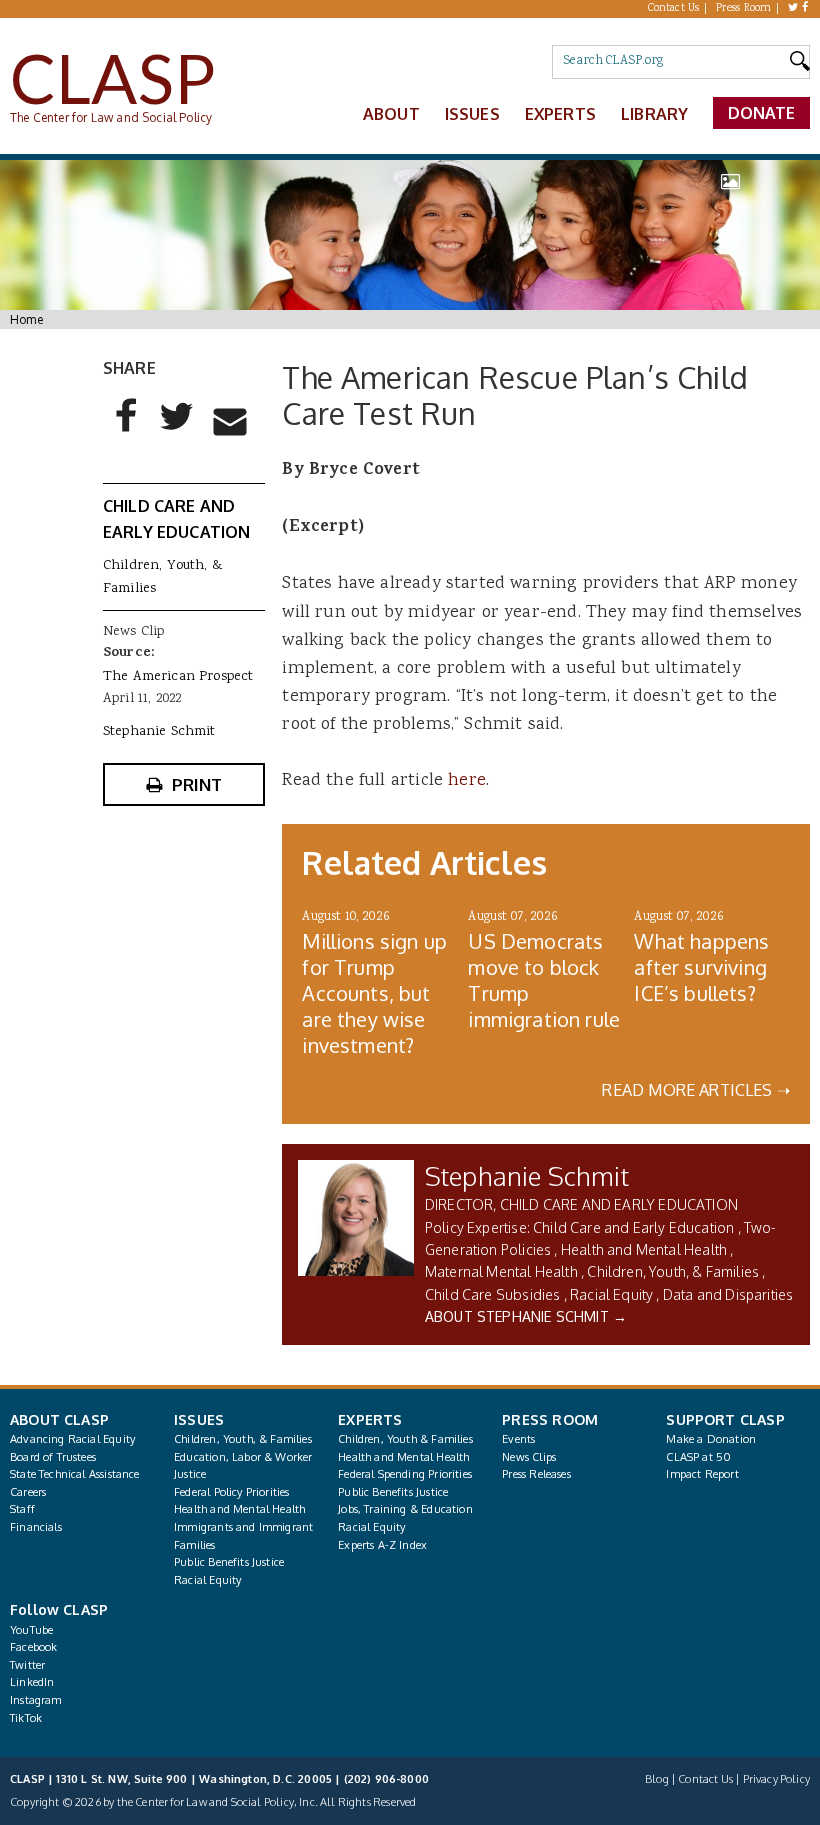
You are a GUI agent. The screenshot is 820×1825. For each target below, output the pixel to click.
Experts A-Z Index (382, 1545)
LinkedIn (32, 1682)
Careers (28, 1492)
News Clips (529, 1457)
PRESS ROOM (550, 1419)
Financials (36, 1527)
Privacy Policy (776, 1779)
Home (26, 319)
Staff (22, 1509)
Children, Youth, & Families (673, 1271)
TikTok (26, 1718)
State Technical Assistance (75, 1474)
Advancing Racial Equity (72, 1439)
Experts (560, 114)
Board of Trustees (53, 1457)
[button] (127, 432)
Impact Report (702, 1474)
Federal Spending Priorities (405, 1474)
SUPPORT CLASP (725, 1419)
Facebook (33, 1647)
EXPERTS (370, 1419)
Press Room (744, 9)
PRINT (197, 784)
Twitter (27, 1665)
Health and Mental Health (644, 1249)
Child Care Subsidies (493, 1294)
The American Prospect (178, 677)
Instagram (36, 1700)
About (391, 114)
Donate (762, 113)
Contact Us (674, 9)
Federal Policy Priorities (231, 1492)
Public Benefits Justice (229, 1562)
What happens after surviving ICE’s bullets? (701, 967)
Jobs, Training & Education (405, 1509)
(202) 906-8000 (386, 1779)
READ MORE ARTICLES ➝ (696, 1090)
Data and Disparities (728, 1294)
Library (654, 114)
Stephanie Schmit (527, 1175)
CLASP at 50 (698, 1457)
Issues (472, 114)
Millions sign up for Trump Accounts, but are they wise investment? (374, 993)
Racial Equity (611, 1294)
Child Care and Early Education (633, 1227)
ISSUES (199, 1419)
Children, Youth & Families (405, 1439)
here (467, 781)
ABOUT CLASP (59, 1419)
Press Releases (536, 1474)
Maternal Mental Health (501, 1271)
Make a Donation (711, 1439)
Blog (657, 1779)
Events (518, 1439)
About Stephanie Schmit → (526, 1316)
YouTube (31, 1630)
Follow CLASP (59, 1609)
